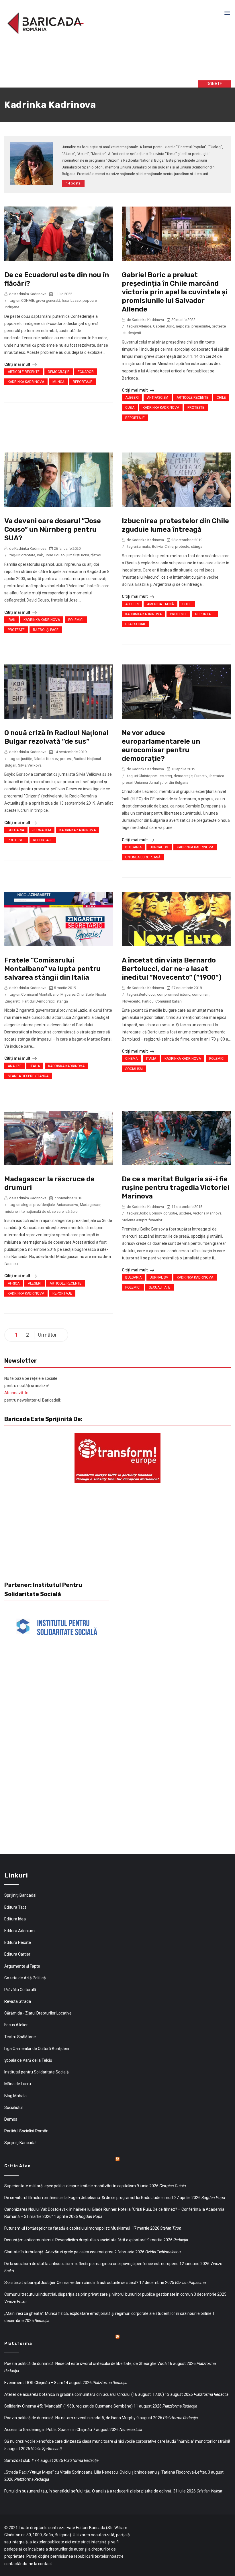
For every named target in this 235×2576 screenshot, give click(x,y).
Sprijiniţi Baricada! (20, 1895)
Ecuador (86, 372)
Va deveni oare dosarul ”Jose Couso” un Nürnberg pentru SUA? (53, 529)
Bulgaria (16, 830)
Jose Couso (55, 555)
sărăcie (71, 1211)
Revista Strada (18, 2001)
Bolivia (157, 546)
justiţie (27, 759)
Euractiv (201, 776)
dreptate (28, 555)
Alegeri (132, 398)
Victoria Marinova (207, 1213)
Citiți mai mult (18, 364)
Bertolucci (147, 994)
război (96, 555)
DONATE (214, 84)
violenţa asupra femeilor (142, 1220)
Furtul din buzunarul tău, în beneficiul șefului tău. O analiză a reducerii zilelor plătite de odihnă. (88, 2491)
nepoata (183, 326)
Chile (221, 398)
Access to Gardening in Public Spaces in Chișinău (48, 2430)
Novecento (131, 1001)
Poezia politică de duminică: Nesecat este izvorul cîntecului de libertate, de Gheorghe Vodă (86, 2363)
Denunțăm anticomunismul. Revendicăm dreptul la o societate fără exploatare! (75, 2240)
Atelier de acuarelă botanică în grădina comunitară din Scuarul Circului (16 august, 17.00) (84, 2394)
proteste (182, 546)
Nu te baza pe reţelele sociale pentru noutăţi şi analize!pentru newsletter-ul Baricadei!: (33, 1389)
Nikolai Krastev (46, 759)
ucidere (185, 1213)
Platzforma (18, 2344)
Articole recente (24, 372)
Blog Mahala (15, 2096)
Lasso (76, 300)
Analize (15, 1066)
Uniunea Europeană (143, 857)
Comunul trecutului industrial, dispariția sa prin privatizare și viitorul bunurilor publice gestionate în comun (99, 2294)
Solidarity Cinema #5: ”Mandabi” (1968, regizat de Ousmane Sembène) (68, 2406)
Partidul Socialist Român (26, 2131)
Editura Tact (15, 1907)
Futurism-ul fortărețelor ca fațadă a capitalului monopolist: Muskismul (68, 2228)
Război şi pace (46, 630)
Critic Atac (17, 2166)
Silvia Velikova (30, 765)
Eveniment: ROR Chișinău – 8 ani (34, 2383)
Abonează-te (16, 1393)
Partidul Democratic (39, 1001)
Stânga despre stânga (28, 1076)
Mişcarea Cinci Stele (77, 994)
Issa (65, 300)
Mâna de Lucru (18, 2084)
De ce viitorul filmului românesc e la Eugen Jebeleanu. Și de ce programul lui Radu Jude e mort (89, 2198)
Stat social (136, 624)
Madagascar (90, 1205)
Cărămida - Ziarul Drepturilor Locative (38, 2013)
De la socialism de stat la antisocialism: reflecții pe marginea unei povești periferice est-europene (91, 2264)
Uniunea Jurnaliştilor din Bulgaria (161, 782)
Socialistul (13, 2107)
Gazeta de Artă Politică (25, 1978)
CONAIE (28, 300)
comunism (201, 994)
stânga (197, 546)
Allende (145, 326)
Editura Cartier (17, 1954)
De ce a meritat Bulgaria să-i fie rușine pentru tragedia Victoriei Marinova (176, 1188)
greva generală (48, 300)
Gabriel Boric (164, 326)
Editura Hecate (18, 1942)
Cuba (130, 408)
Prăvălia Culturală (20, 1990)
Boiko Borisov (150, 1213)
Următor (47, 1335)
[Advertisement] (91, 62)
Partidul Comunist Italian (162, 1001)
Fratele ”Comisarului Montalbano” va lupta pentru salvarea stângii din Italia (52, 969)
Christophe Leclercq (155, 776)
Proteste (196, 408)
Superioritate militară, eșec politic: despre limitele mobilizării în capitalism (70, 2186)
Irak (40, 555)
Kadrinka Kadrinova (26, 382)
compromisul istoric (174, 994)
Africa (14, 1283)
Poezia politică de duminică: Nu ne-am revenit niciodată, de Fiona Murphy (70, 2418)
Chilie (169, 546)
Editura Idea (15, 1919)
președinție (201, 326)
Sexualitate (159, 1287)
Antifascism (158, 398)
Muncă (58, 382)
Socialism (134, 1069)
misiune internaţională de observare (34, 1211)
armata (144, 546)
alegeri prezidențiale (38, 1205)
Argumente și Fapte (22, 1966)
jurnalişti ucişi (78, 555)
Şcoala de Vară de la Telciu (28, 2060)
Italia (35, 1066)
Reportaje (83, 382)
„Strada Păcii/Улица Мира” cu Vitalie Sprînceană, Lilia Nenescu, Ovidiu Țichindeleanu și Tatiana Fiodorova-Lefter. (106, 2472)
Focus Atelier (16, 2025)
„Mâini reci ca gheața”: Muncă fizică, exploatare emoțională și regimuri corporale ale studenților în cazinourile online (108, 2313)
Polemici (76, 620)
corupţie (170, 1213)
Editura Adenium (19, 1931)
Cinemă (132, 1059)
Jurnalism (42, 830)
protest (66, 759)
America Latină (160, 604)
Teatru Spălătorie (20, 2037)
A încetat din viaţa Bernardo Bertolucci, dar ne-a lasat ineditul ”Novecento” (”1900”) (172, 969)
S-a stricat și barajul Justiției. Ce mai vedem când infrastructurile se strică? (71, 2283)
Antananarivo (67, 1205)
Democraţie (59, 372)
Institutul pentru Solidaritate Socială (37, 2072)
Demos (11, 2119)
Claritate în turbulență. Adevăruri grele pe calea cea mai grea (59, 2252)
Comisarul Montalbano (40, 994)
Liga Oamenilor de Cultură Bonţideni (37, 2049)
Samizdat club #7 (20, 2460)
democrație (183, 776)
